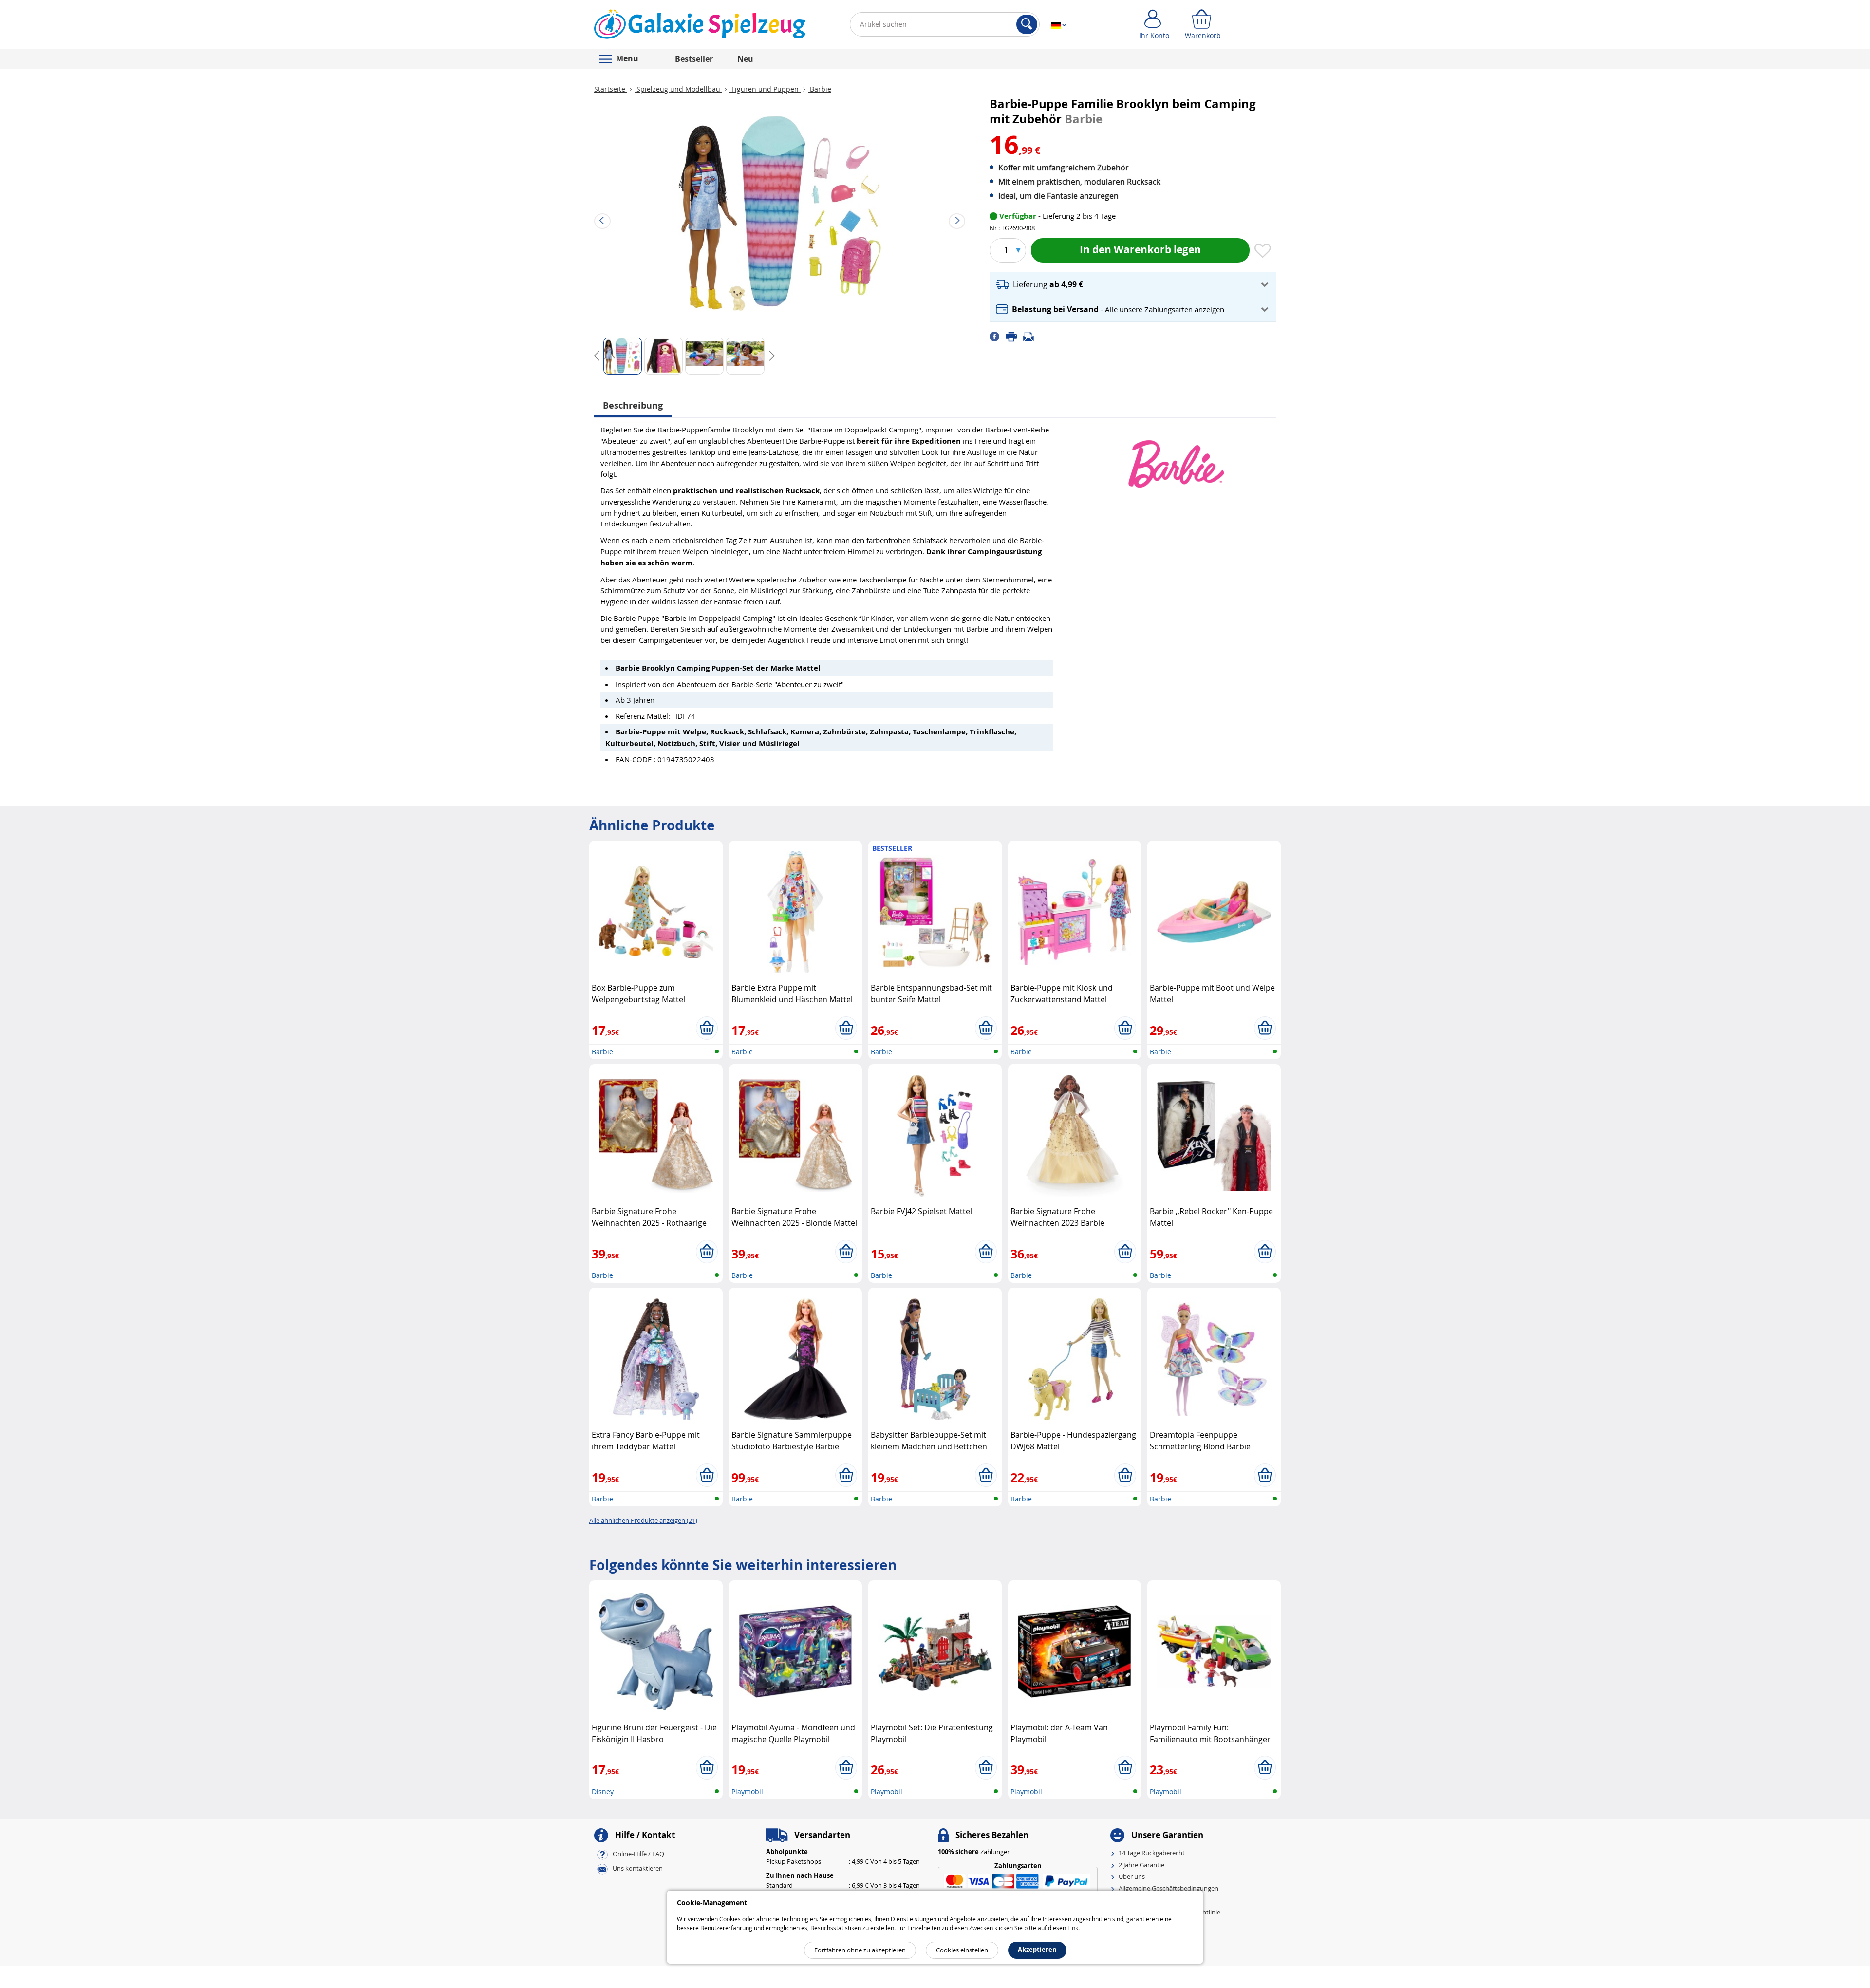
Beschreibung (633, 405)
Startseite (611, 89)
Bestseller (694, 59)
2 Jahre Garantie (1141, 1865)
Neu (745, 59)
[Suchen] (1027, 24)
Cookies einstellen (962, 1950)
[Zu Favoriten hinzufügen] (1263, 251)
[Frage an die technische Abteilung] (1031, 336)
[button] (1133, 285)
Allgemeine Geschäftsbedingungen (1169, 1888)
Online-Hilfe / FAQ (638, 1854)
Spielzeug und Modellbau (678, 89)
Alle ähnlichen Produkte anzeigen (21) (643, 1520)
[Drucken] (1014, 336)
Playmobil (747, 1791)
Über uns (1132, 1876)
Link (1073, 1928)
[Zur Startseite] (700, 26)
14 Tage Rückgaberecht (1152, 1853)
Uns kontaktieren (638, 1869)
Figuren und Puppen (765, 89)
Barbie (820, 89)
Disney (603, 1791)
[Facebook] (998, 336)
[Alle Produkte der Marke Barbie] (1176, 459)
